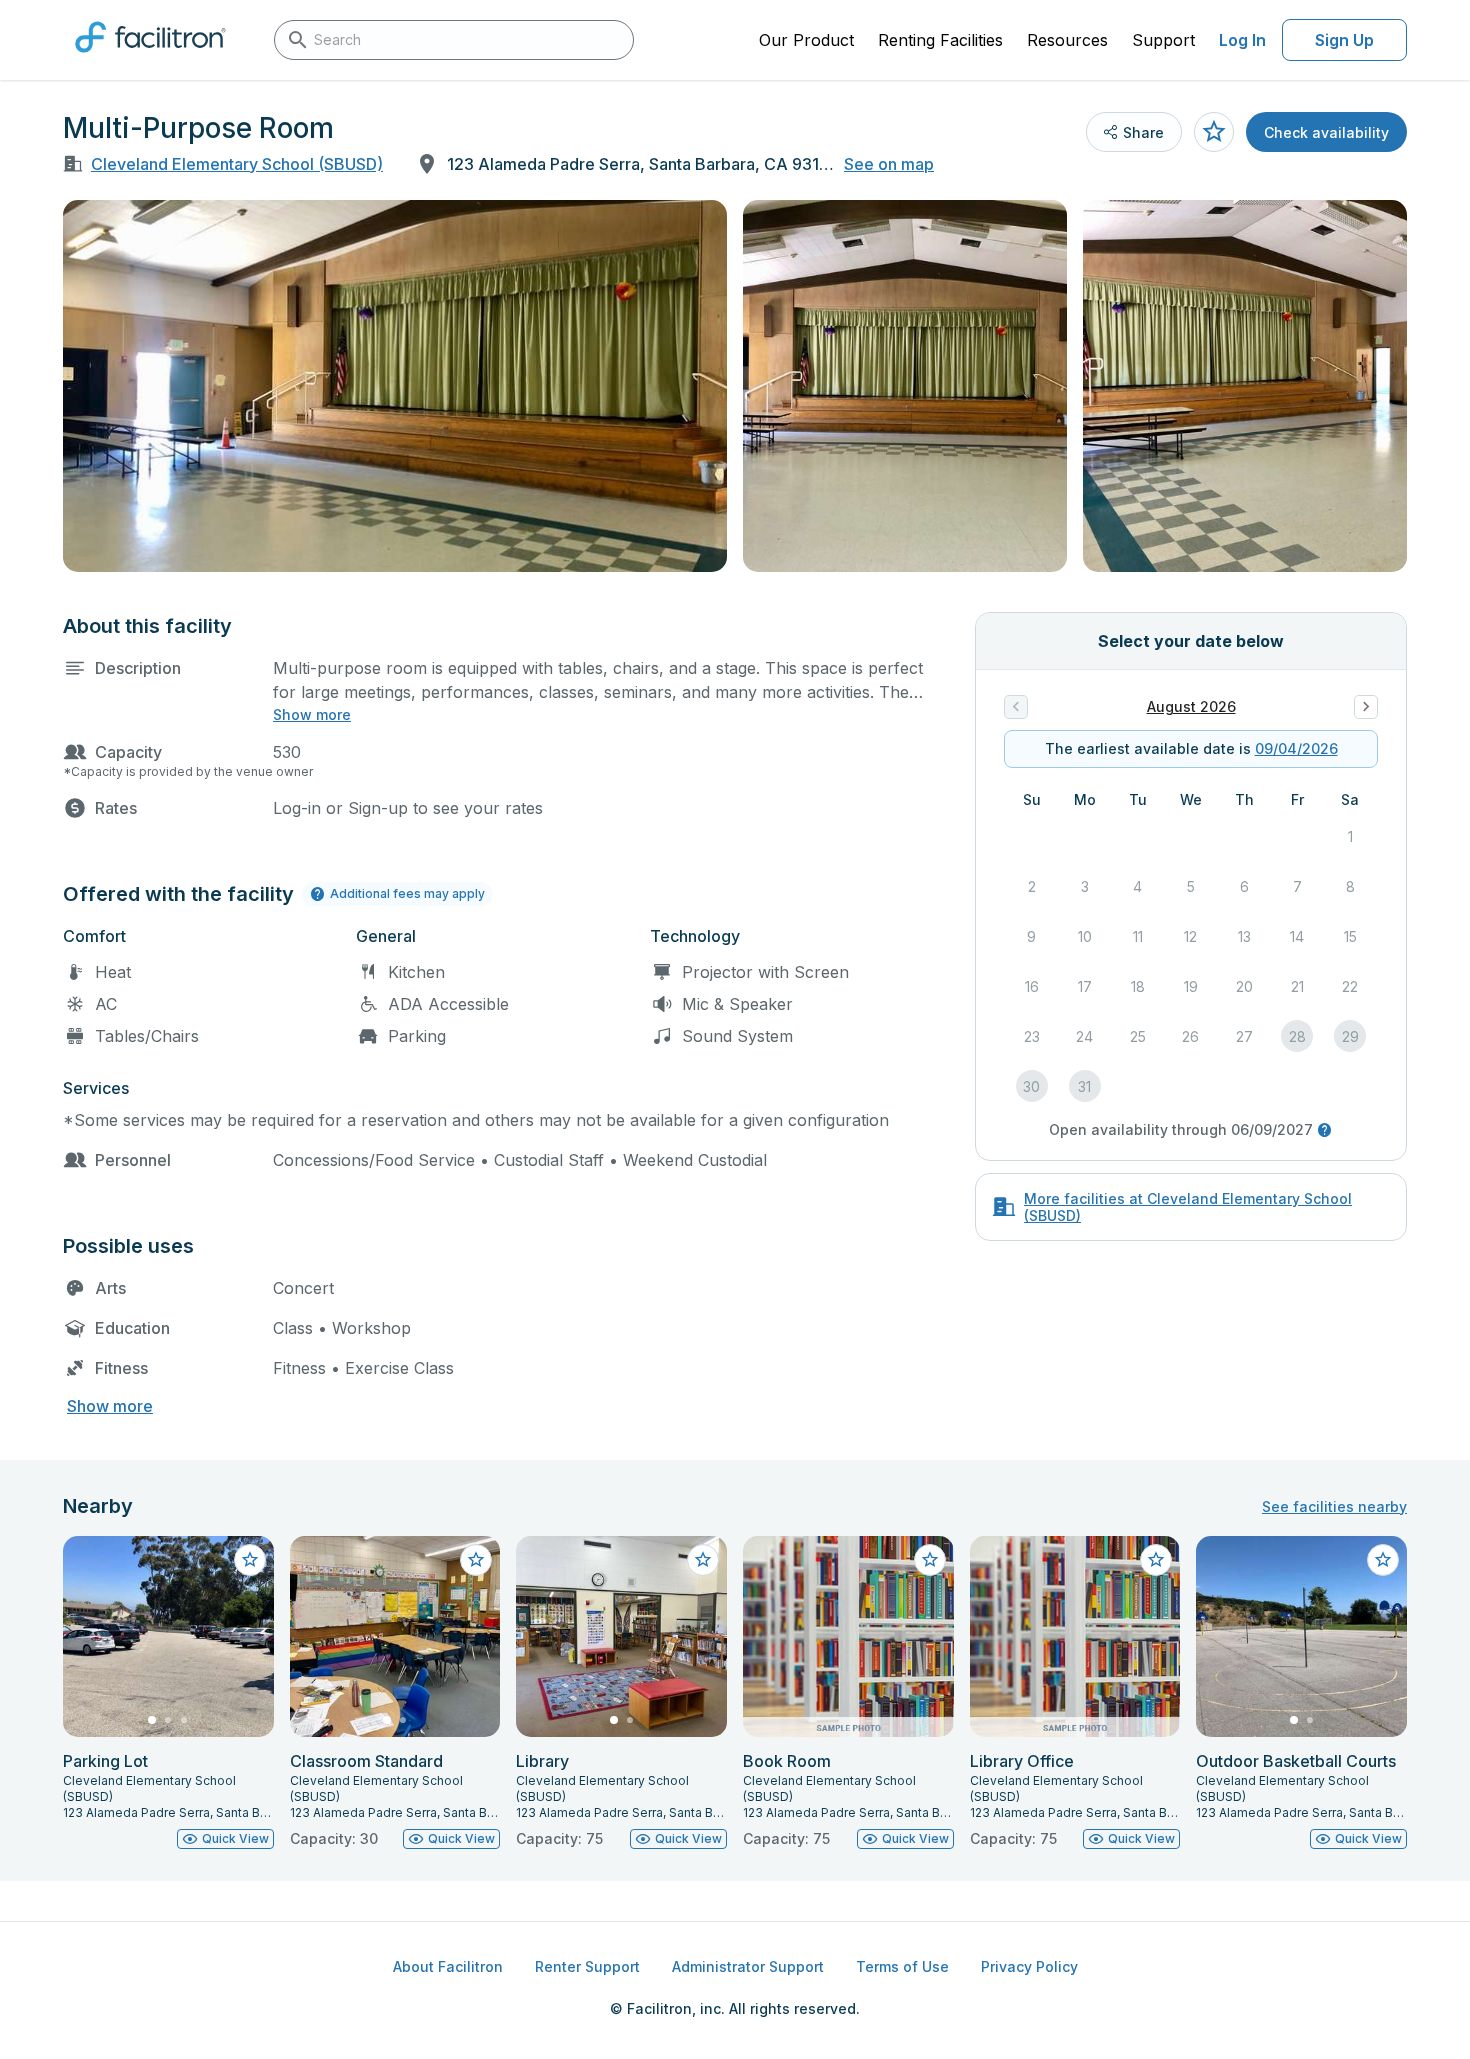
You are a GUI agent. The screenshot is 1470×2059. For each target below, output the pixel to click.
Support (1163, 40)
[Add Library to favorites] (703, 1560)
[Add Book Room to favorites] (930, 1560)
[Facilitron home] (150, 59)
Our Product (806, 40)
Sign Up (1344, 40)
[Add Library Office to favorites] (1156, 1560)
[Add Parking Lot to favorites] (250, 1560)
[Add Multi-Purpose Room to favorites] (1214, 132)
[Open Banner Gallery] (395, 386)
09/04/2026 (1296, 748)
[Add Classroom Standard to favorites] (476, 1560)
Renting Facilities (940, 40)
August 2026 (1191, 706)
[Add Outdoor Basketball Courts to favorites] (1383, 1560)
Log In (1242, 40)
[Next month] (1366, 707)
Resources (1067, 40)
